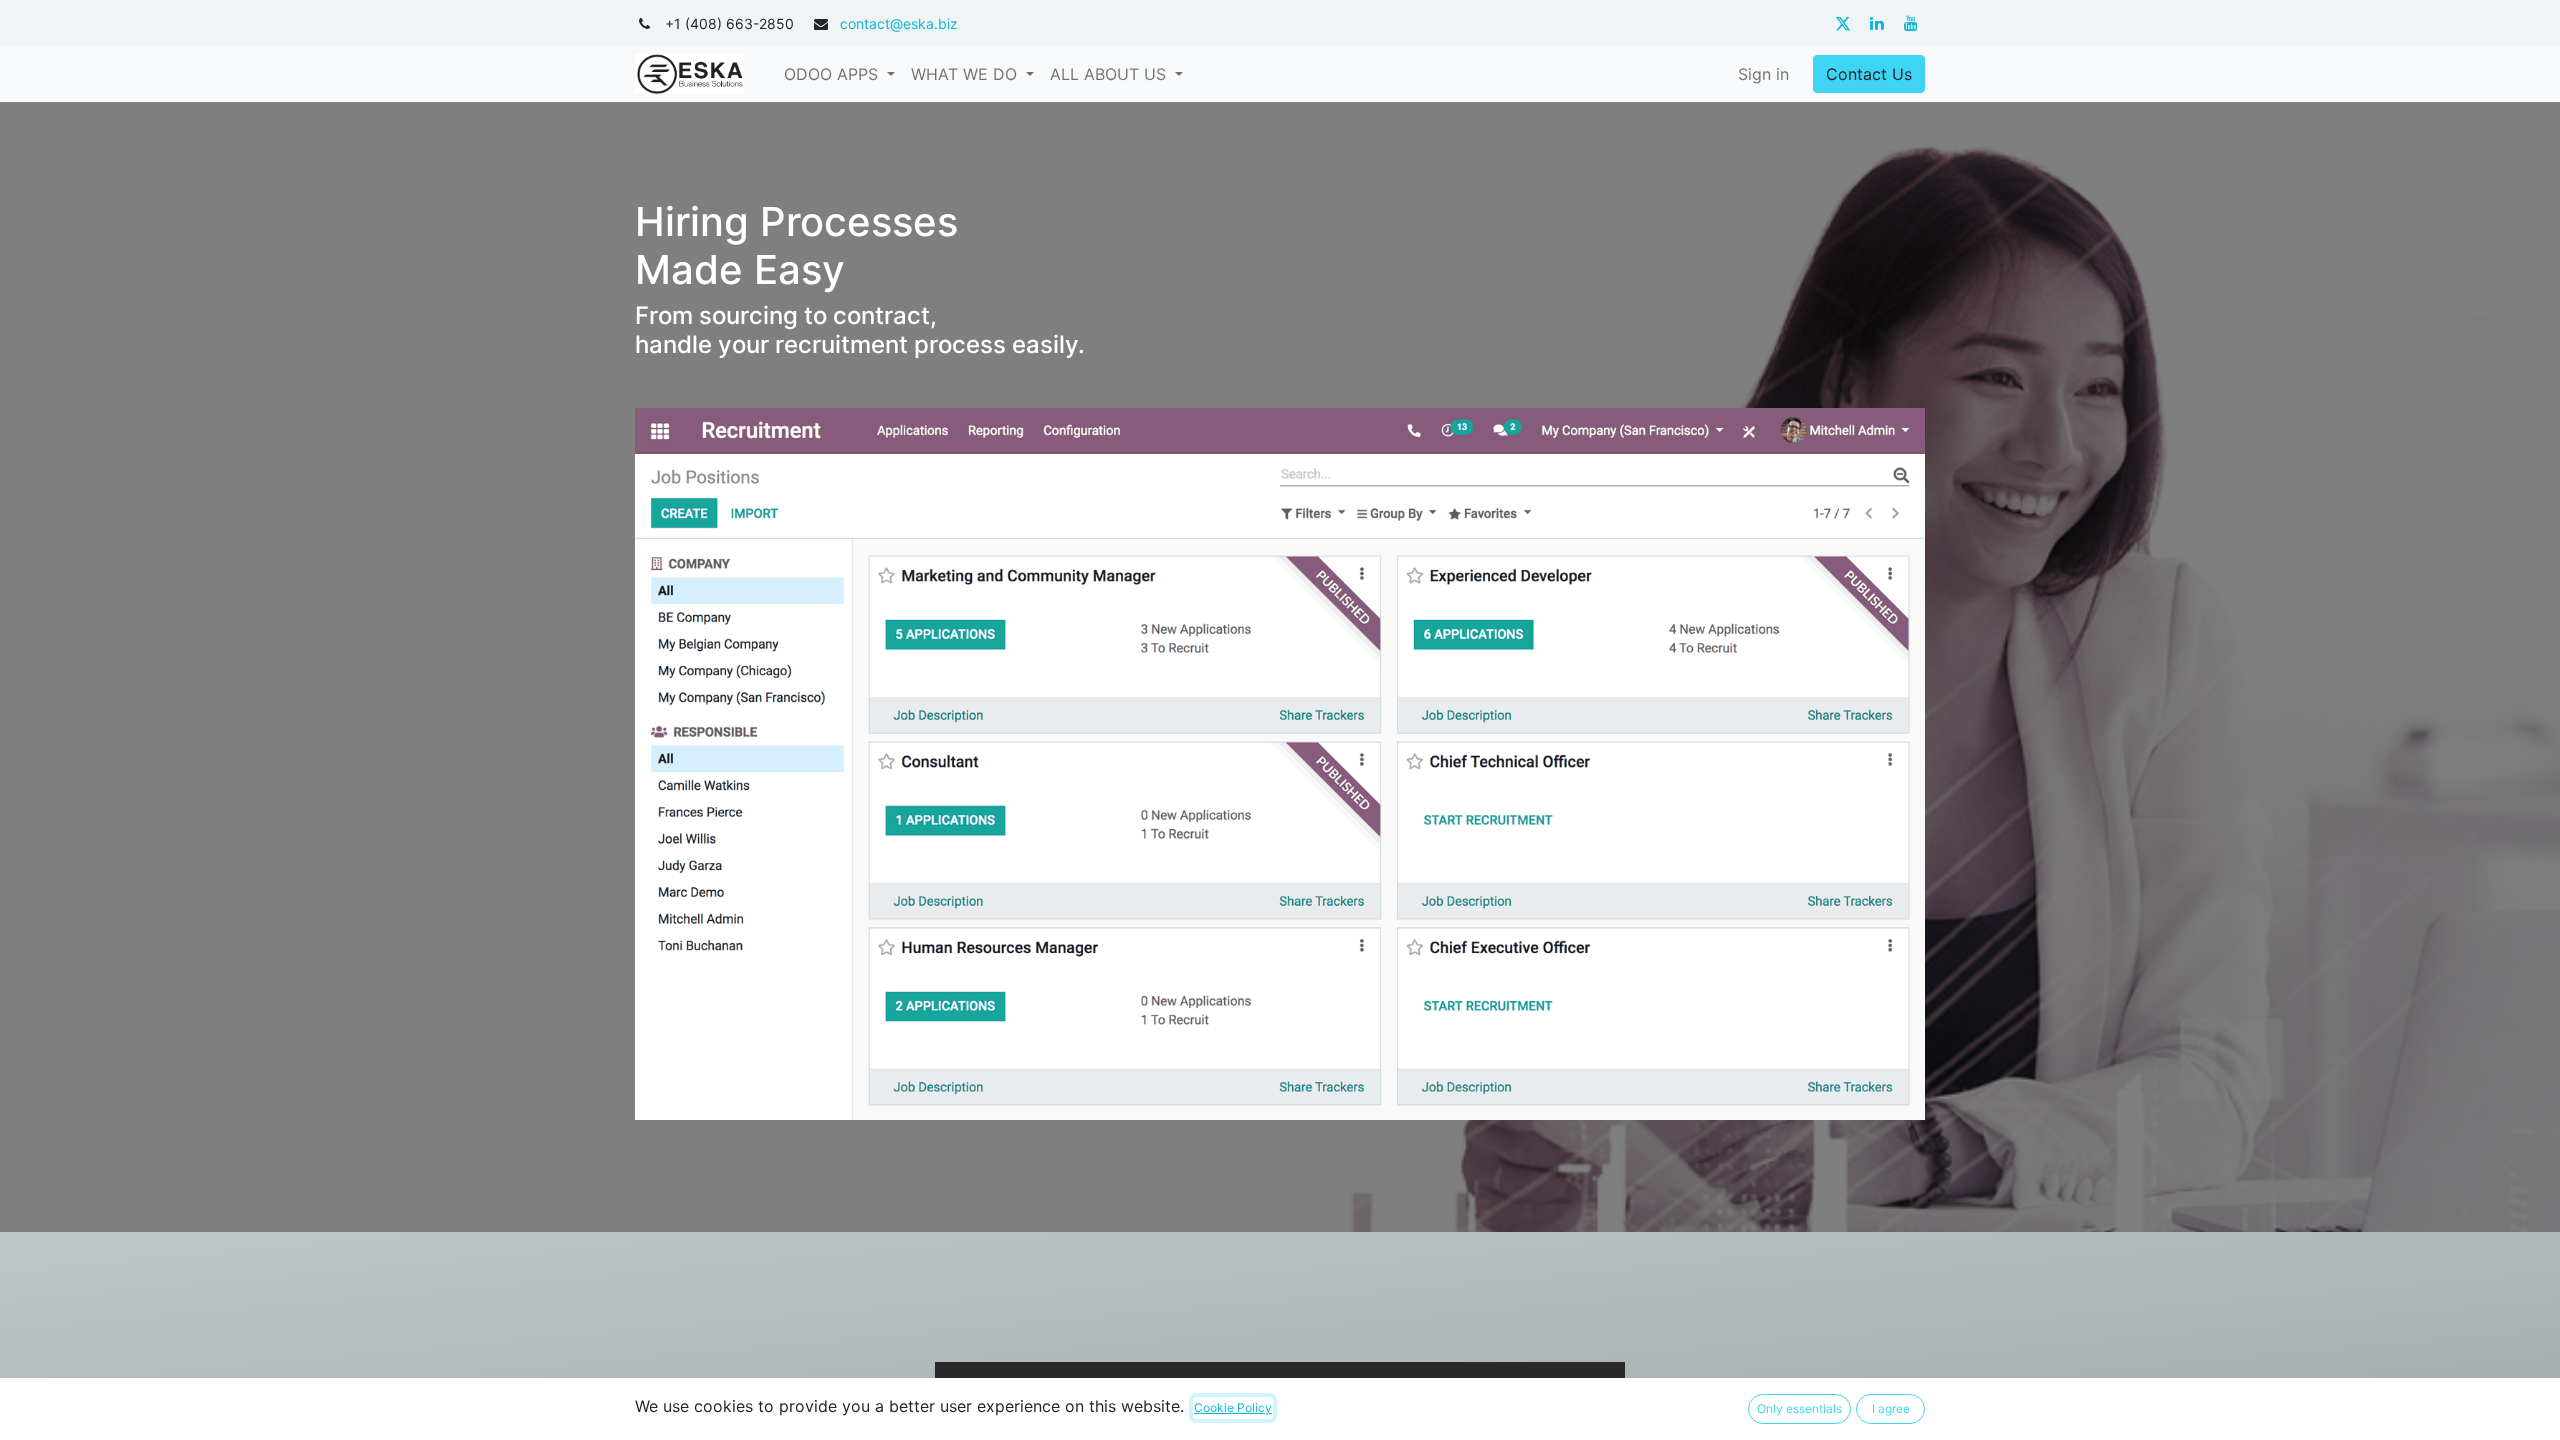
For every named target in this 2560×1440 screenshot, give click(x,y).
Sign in (1763, 74)
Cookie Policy (1233, 1407)
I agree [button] (1891, 1408)
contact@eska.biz (899, 23)
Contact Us (1869, 74)
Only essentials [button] (1799, 1408)
